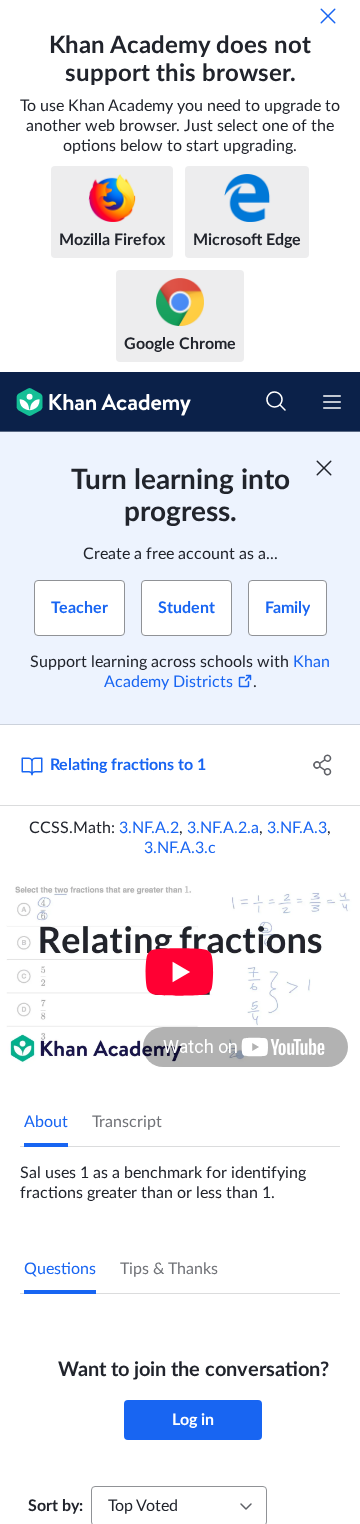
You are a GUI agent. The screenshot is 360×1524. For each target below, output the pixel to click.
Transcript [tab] (127, 1122)
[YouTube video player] (180, 971)
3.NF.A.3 (297, 828)
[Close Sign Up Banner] (324, 468)
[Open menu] (332, 402)
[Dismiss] (328, 16)
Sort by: (55, 1506)
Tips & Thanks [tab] (169, 1269)
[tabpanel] (180, 1175)
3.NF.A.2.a (223, 828)
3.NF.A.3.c (180, 848)
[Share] (323, 765)
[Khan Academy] (95, 402)
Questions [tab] (60, 1269)
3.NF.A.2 (149, 828)
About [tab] (46, 1122)
